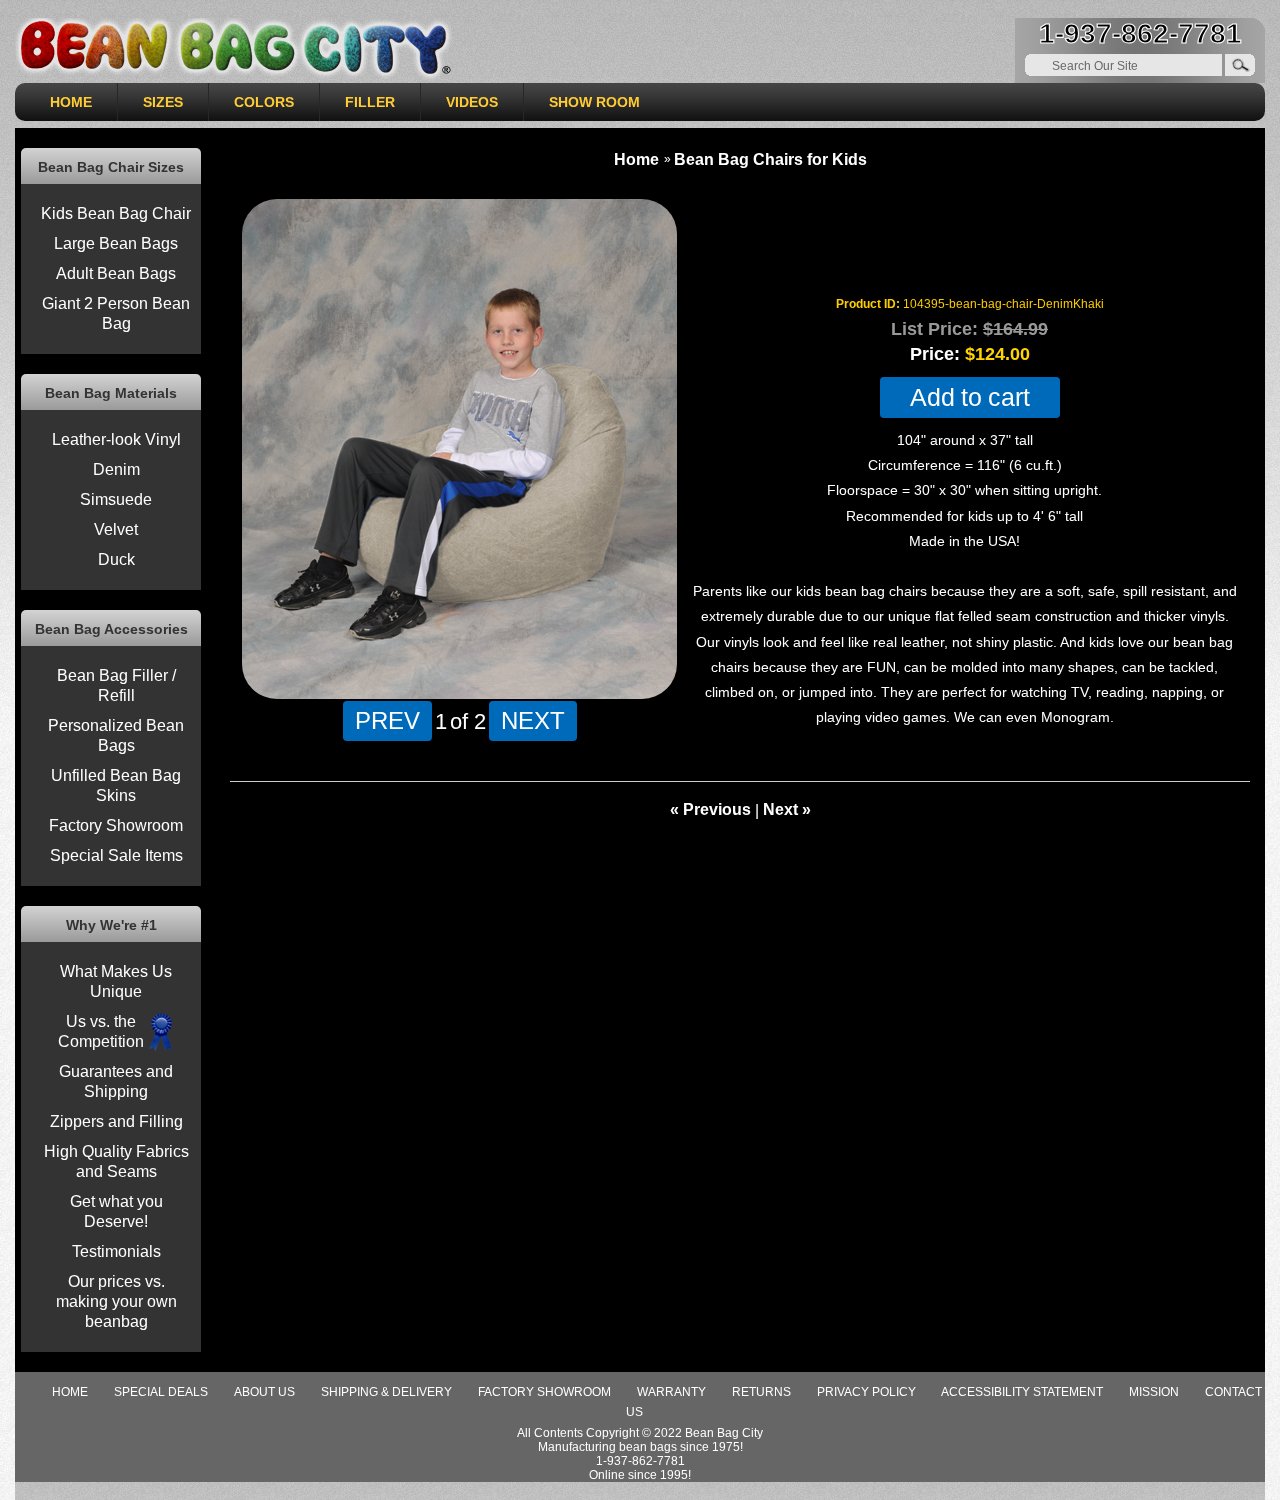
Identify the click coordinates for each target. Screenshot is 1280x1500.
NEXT (533, 720)
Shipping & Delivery (386, 1392)
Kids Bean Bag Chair (116, 213)
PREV (387, 720)
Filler (370, 102)
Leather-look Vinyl (116, 439)
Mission (1154, 1392)
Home (636, 159)
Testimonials (116, 1251)
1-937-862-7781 (1140, 33)
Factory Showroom (116, 825)
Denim (116, 469)
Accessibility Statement (1022, 1392)
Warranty (671, 1392)
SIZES (163, 102)
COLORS (264, 102)
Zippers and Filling (116, 1121)
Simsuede (116, 499)
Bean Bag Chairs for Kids (770, 159)
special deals (161, 1392)
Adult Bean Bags (116, 273)
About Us (264, 1392)
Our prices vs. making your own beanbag (116, 1301)
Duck (116, 559)
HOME (71, 102)
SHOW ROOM (594, 102)
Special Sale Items (116, 855)
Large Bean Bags (116, 243)
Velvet (116, 529)
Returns (761, 1392)
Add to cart (970, 397)
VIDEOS (472, 102)
